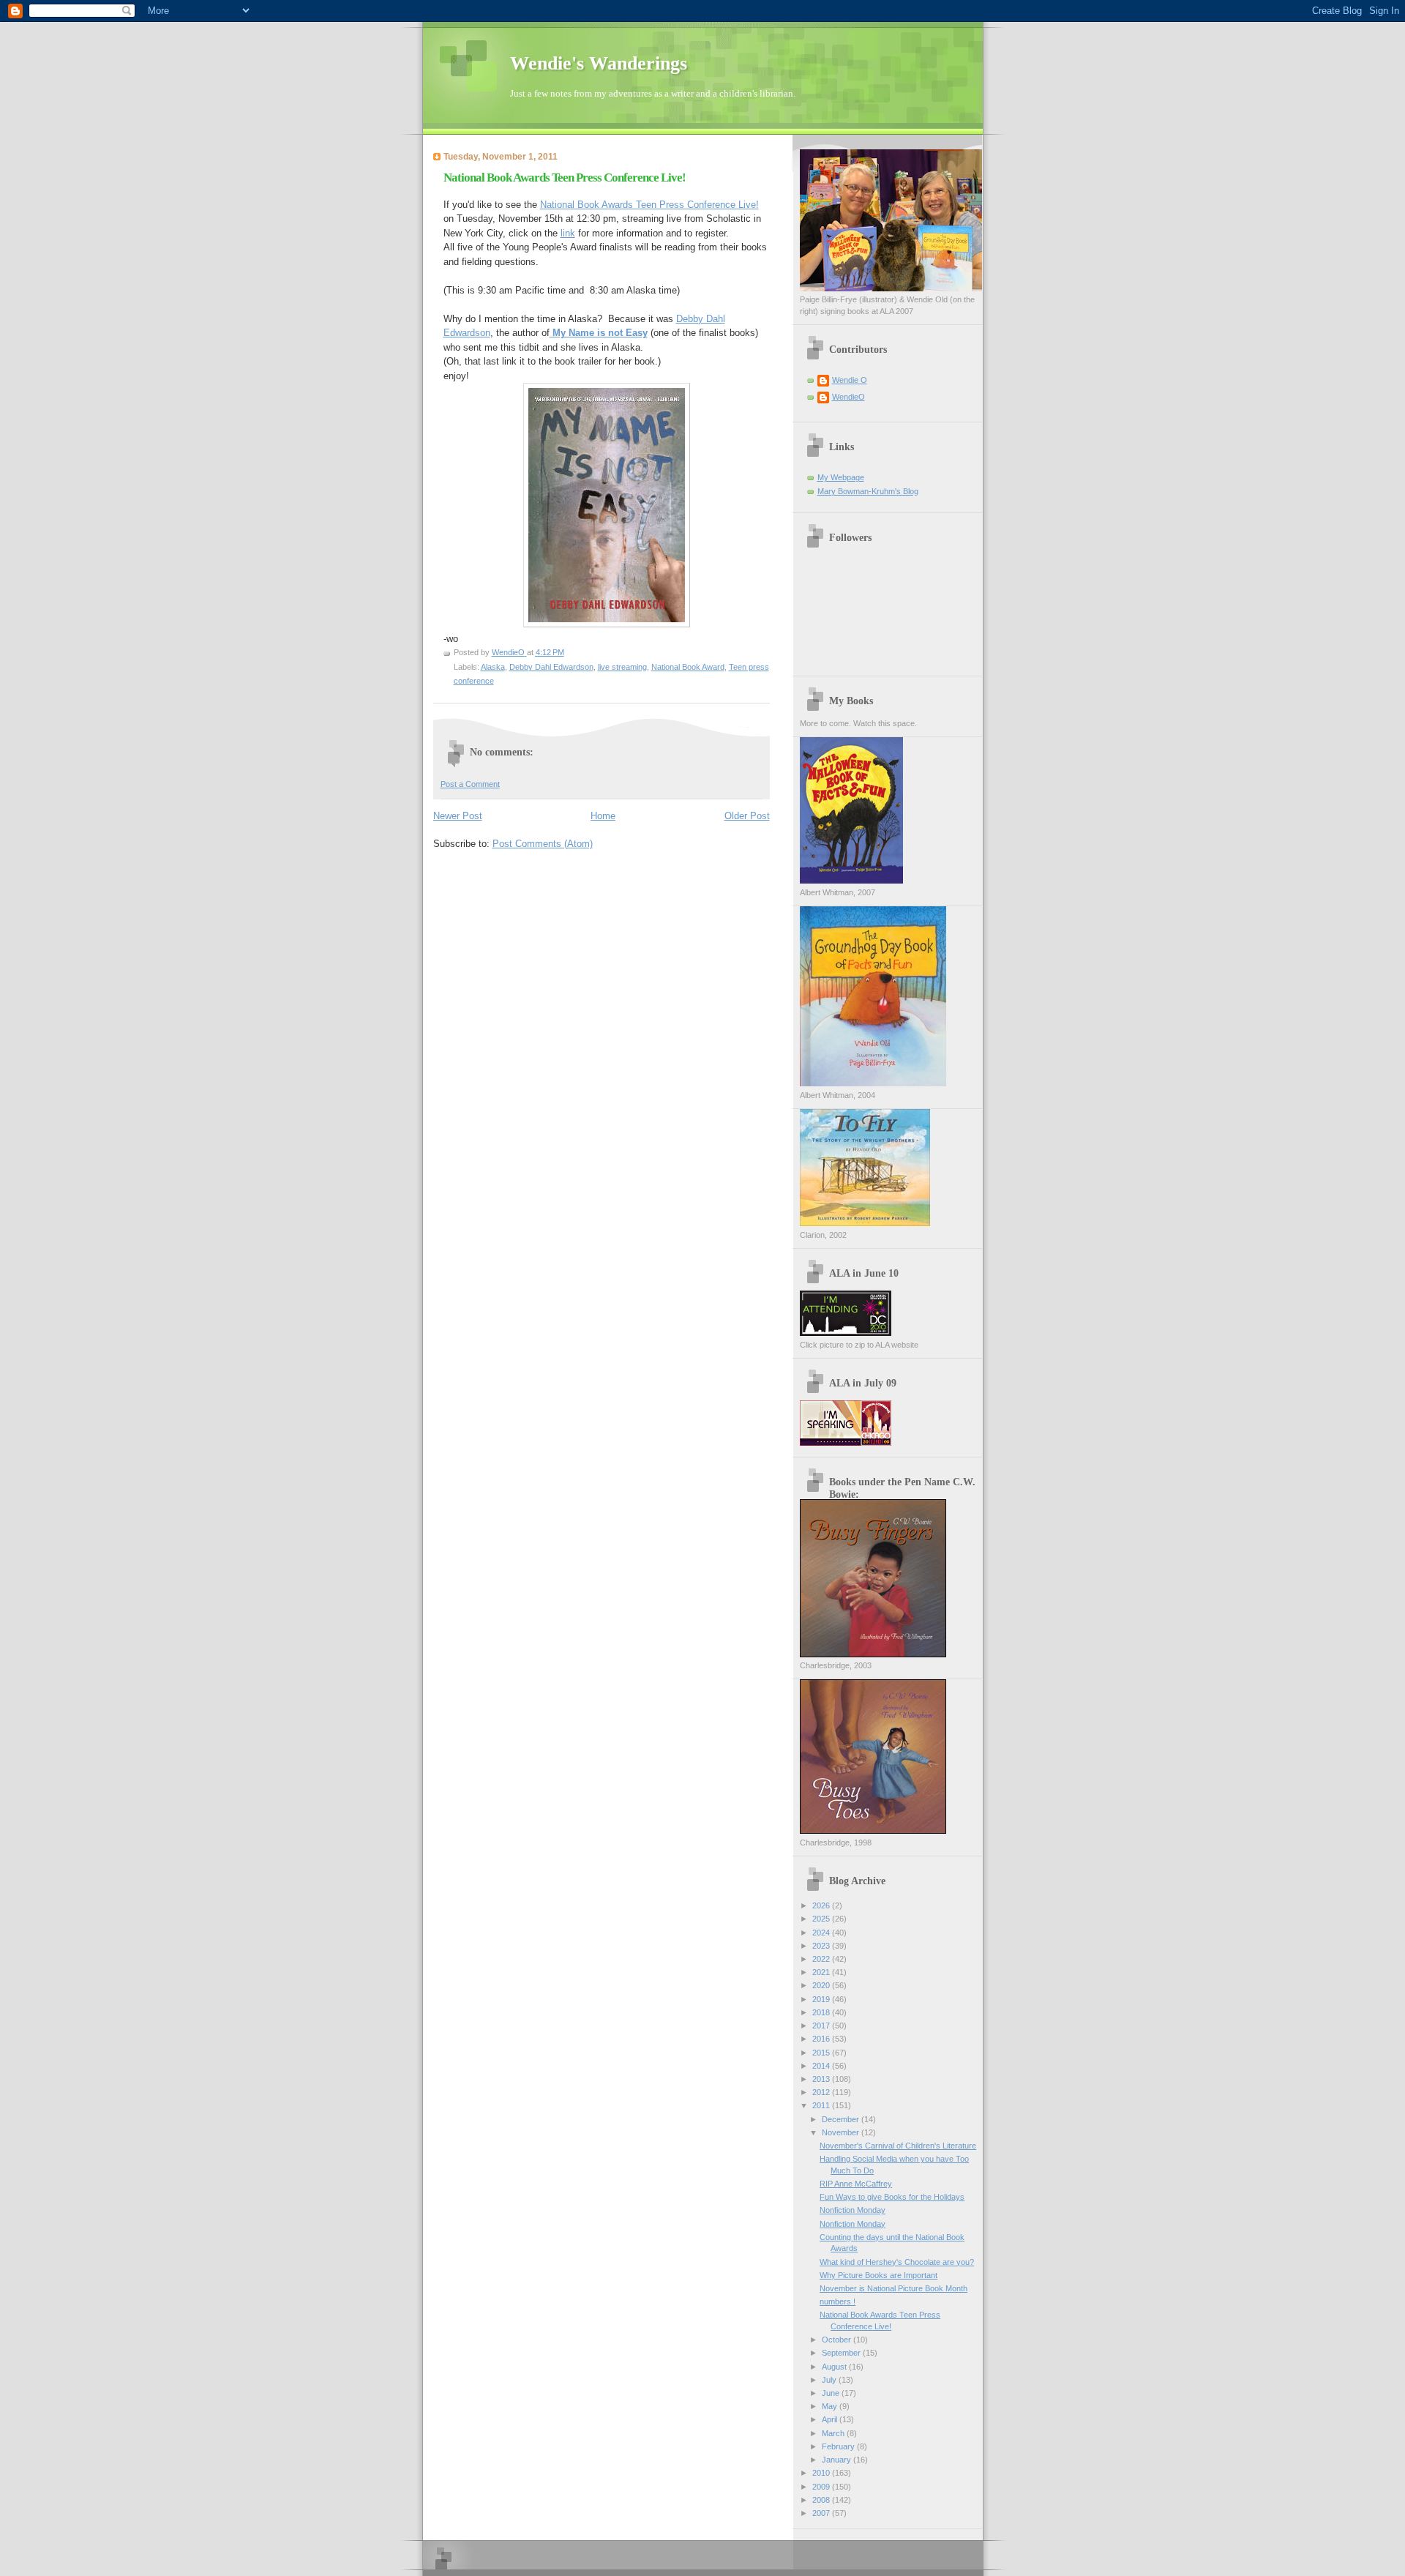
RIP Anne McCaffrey (856, 2184)
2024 (822, 1933)
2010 (822, 2473)
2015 (822, 2053)
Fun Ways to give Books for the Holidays (892, 2197)
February (839, 2446)
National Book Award (688, 667)
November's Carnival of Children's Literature (898, 2146)
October (838, 2340)
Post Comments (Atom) (543, 844)
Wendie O (850, 380)
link (568, 233)
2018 (822, 2012)
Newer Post (458, 816)
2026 (822, 1905)
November (842, 2132)
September (842, 2353)
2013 (822, 2079)
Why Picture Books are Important (878, 2275)
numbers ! (838, 2301)
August (835, 2367)
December (842, 2119)
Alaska (493, 667)
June (832, 2393)
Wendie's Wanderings (599, 63)
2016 (822, 2039)
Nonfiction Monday (853, 2210)
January (838, 2460)
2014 (822, 2066)
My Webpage (841, 477)
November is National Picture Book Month (893, 2288)
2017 (822, 2026)
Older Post (747, 816)
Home (603, 816)
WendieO (848, 397)
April (831, 2419)
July (830, 2380)
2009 (822, 2487)
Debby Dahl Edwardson (551, 667)
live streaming (622, 667)
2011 (822, 2105)
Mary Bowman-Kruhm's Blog (868, 491)
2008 (822, 2500)
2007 (822, 2513)
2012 (822, 2092)
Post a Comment (470, 784)
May (831, 2406)
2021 (822, 1972)
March (834, 2433)
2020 (822, 1985)
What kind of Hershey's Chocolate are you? (897, 2262)
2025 (822, 1919)
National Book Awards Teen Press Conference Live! (649, 205)
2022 (822, 1959)
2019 (822, 1999)
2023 (822, 1946)
